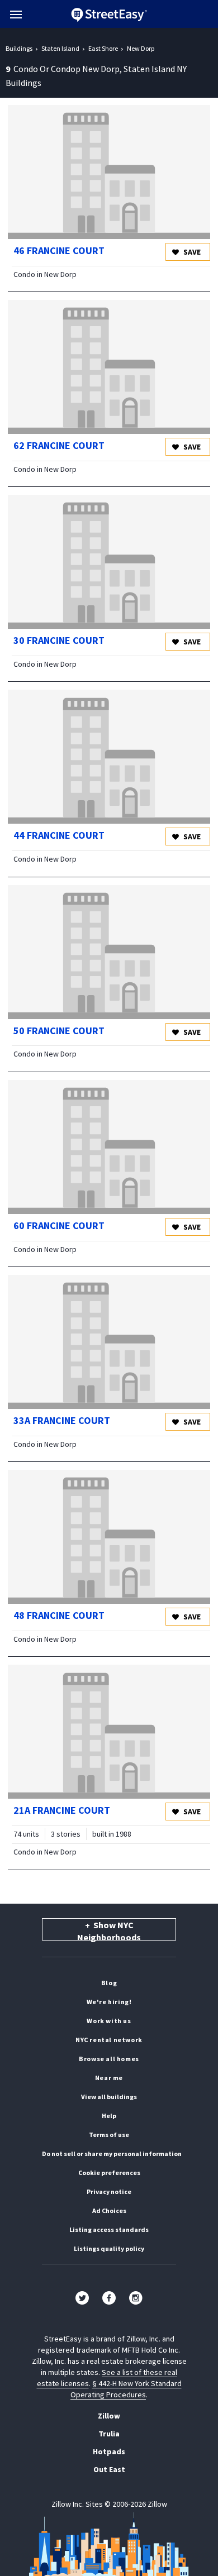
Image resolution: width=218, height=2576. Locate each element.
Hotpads (109, 2451)
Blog (109, 1983)
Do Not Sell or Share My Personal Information (112, 2154)
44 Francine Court (59, 835)
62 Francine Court (59, 445)
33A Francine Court (62, 1420)
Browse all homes (109, 2059)
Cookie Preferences (109, 2173)
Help (109, 2116)
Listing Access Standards (109, 2229)
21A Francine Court (62, 1810)
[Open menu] (16, 15)
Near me (109, 2078)
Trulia (109, 2434)
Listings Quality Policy (109, 2248)
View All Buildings (109, 2097)
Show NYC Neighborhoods (109, 1930)
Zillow (109, 2416)
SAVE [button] (191, 252)
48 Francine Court (59, 1615)
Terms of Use (109, 2135)
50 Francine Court (59, 1031)
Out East (109, 2469)
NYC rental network (109, 2040)
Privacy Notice (109, 2192)
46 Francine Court (59, 250)
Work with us (109, 2021)
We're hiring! (109, 2002)
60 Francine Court (59, 1225)
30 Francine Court (59, 640)
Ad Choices (109, 2211)
